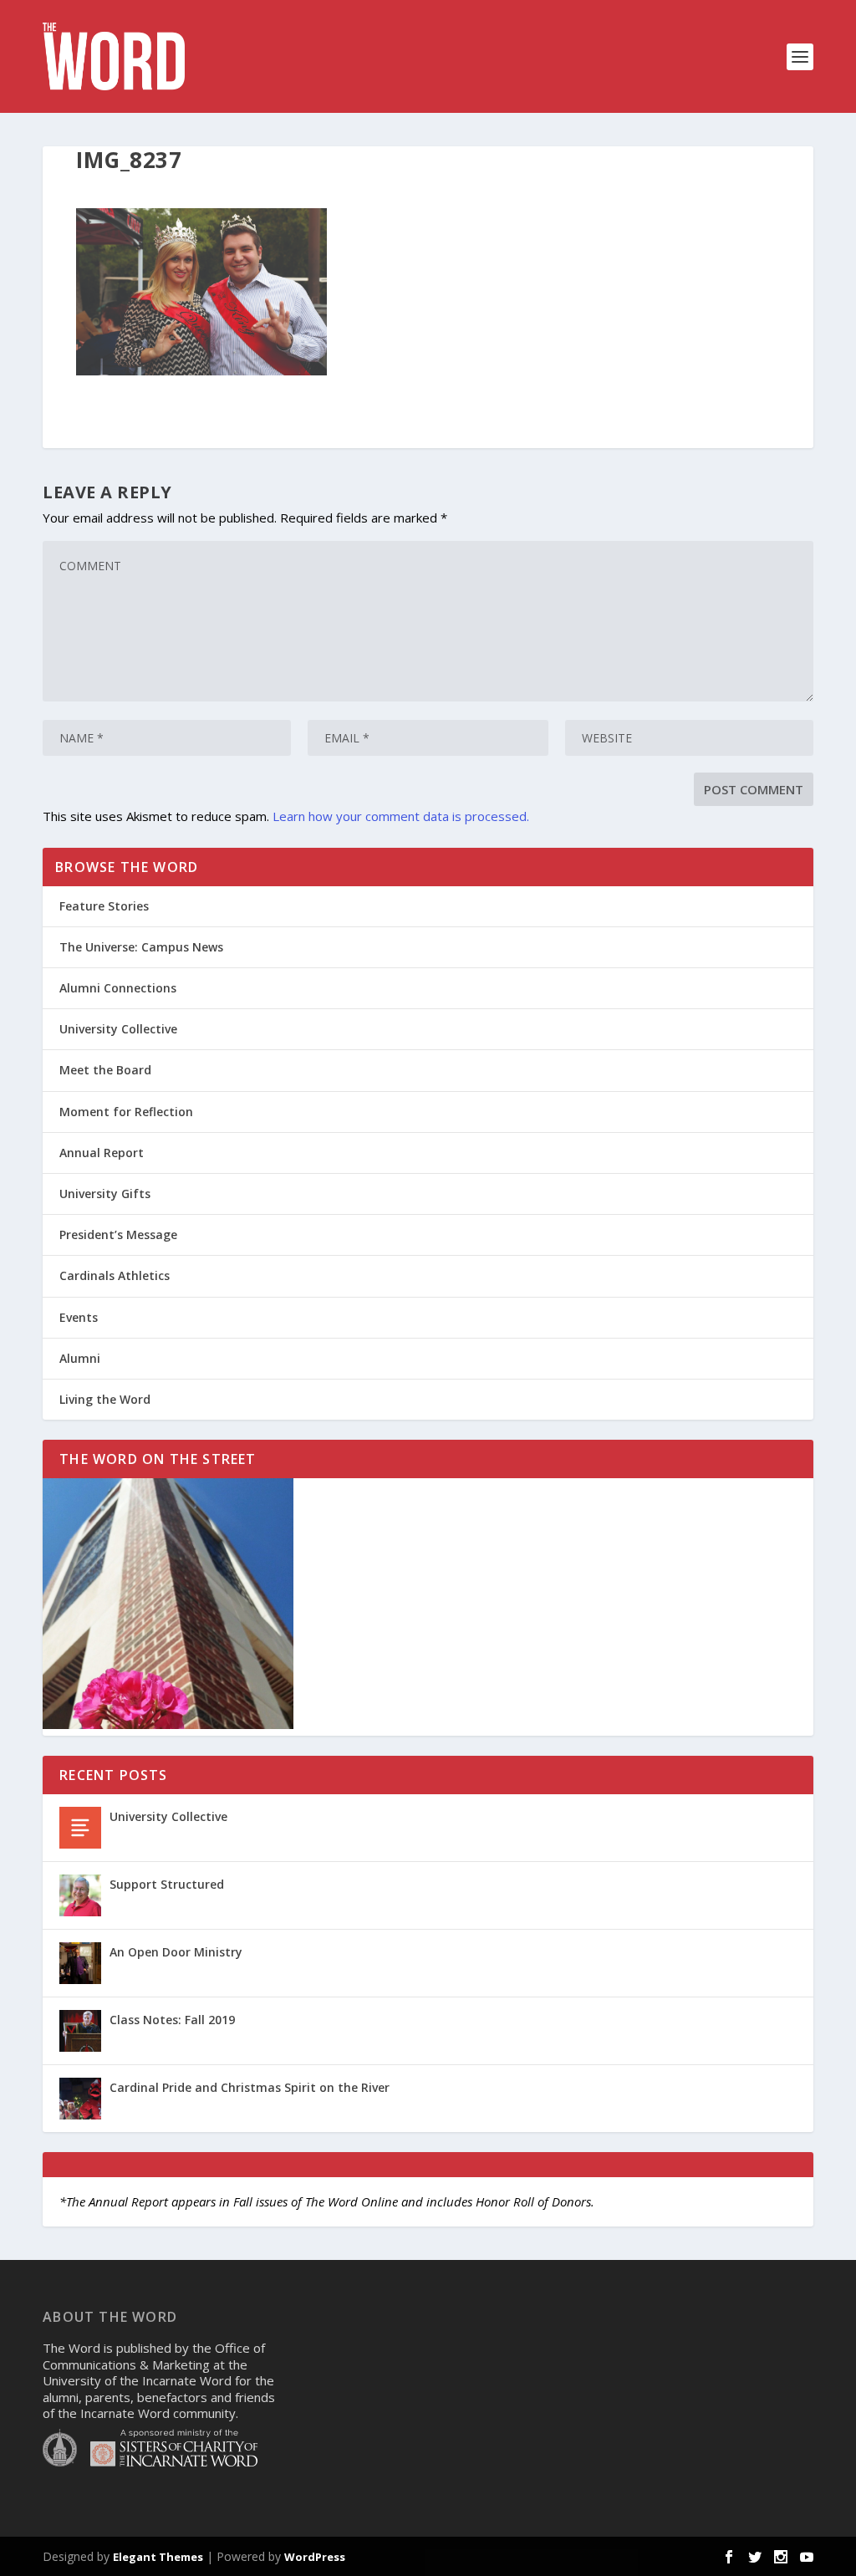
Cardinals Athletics (115, 1275)
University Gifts (105, 1194)
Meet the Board (105, 1070)
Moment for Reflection (126, 1112)
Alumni (80, 1358)
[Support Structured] (80, 1895)
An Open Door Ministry (176, 1952)
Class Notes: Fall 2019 (172, 2020)
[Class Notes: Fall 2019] (80, 2031)
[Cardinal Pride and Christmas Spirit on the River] (80, 2099)
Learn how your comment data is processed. (401, 816)
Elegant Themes (158, 2557)
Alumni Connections (118, 988)
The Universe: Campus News (141, 947)
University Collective (118, 1029)
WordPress (315, 2557)
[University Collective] (80, 1828)
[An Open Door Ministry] (80, 1963)
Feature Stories (104, 906)
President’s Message (118, 1234)
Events (79, 1317)
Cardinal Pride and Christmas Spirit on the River (250, 2087)
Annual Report (102, 1153)
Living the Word (105, 1399)
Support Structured (167, 1884)
